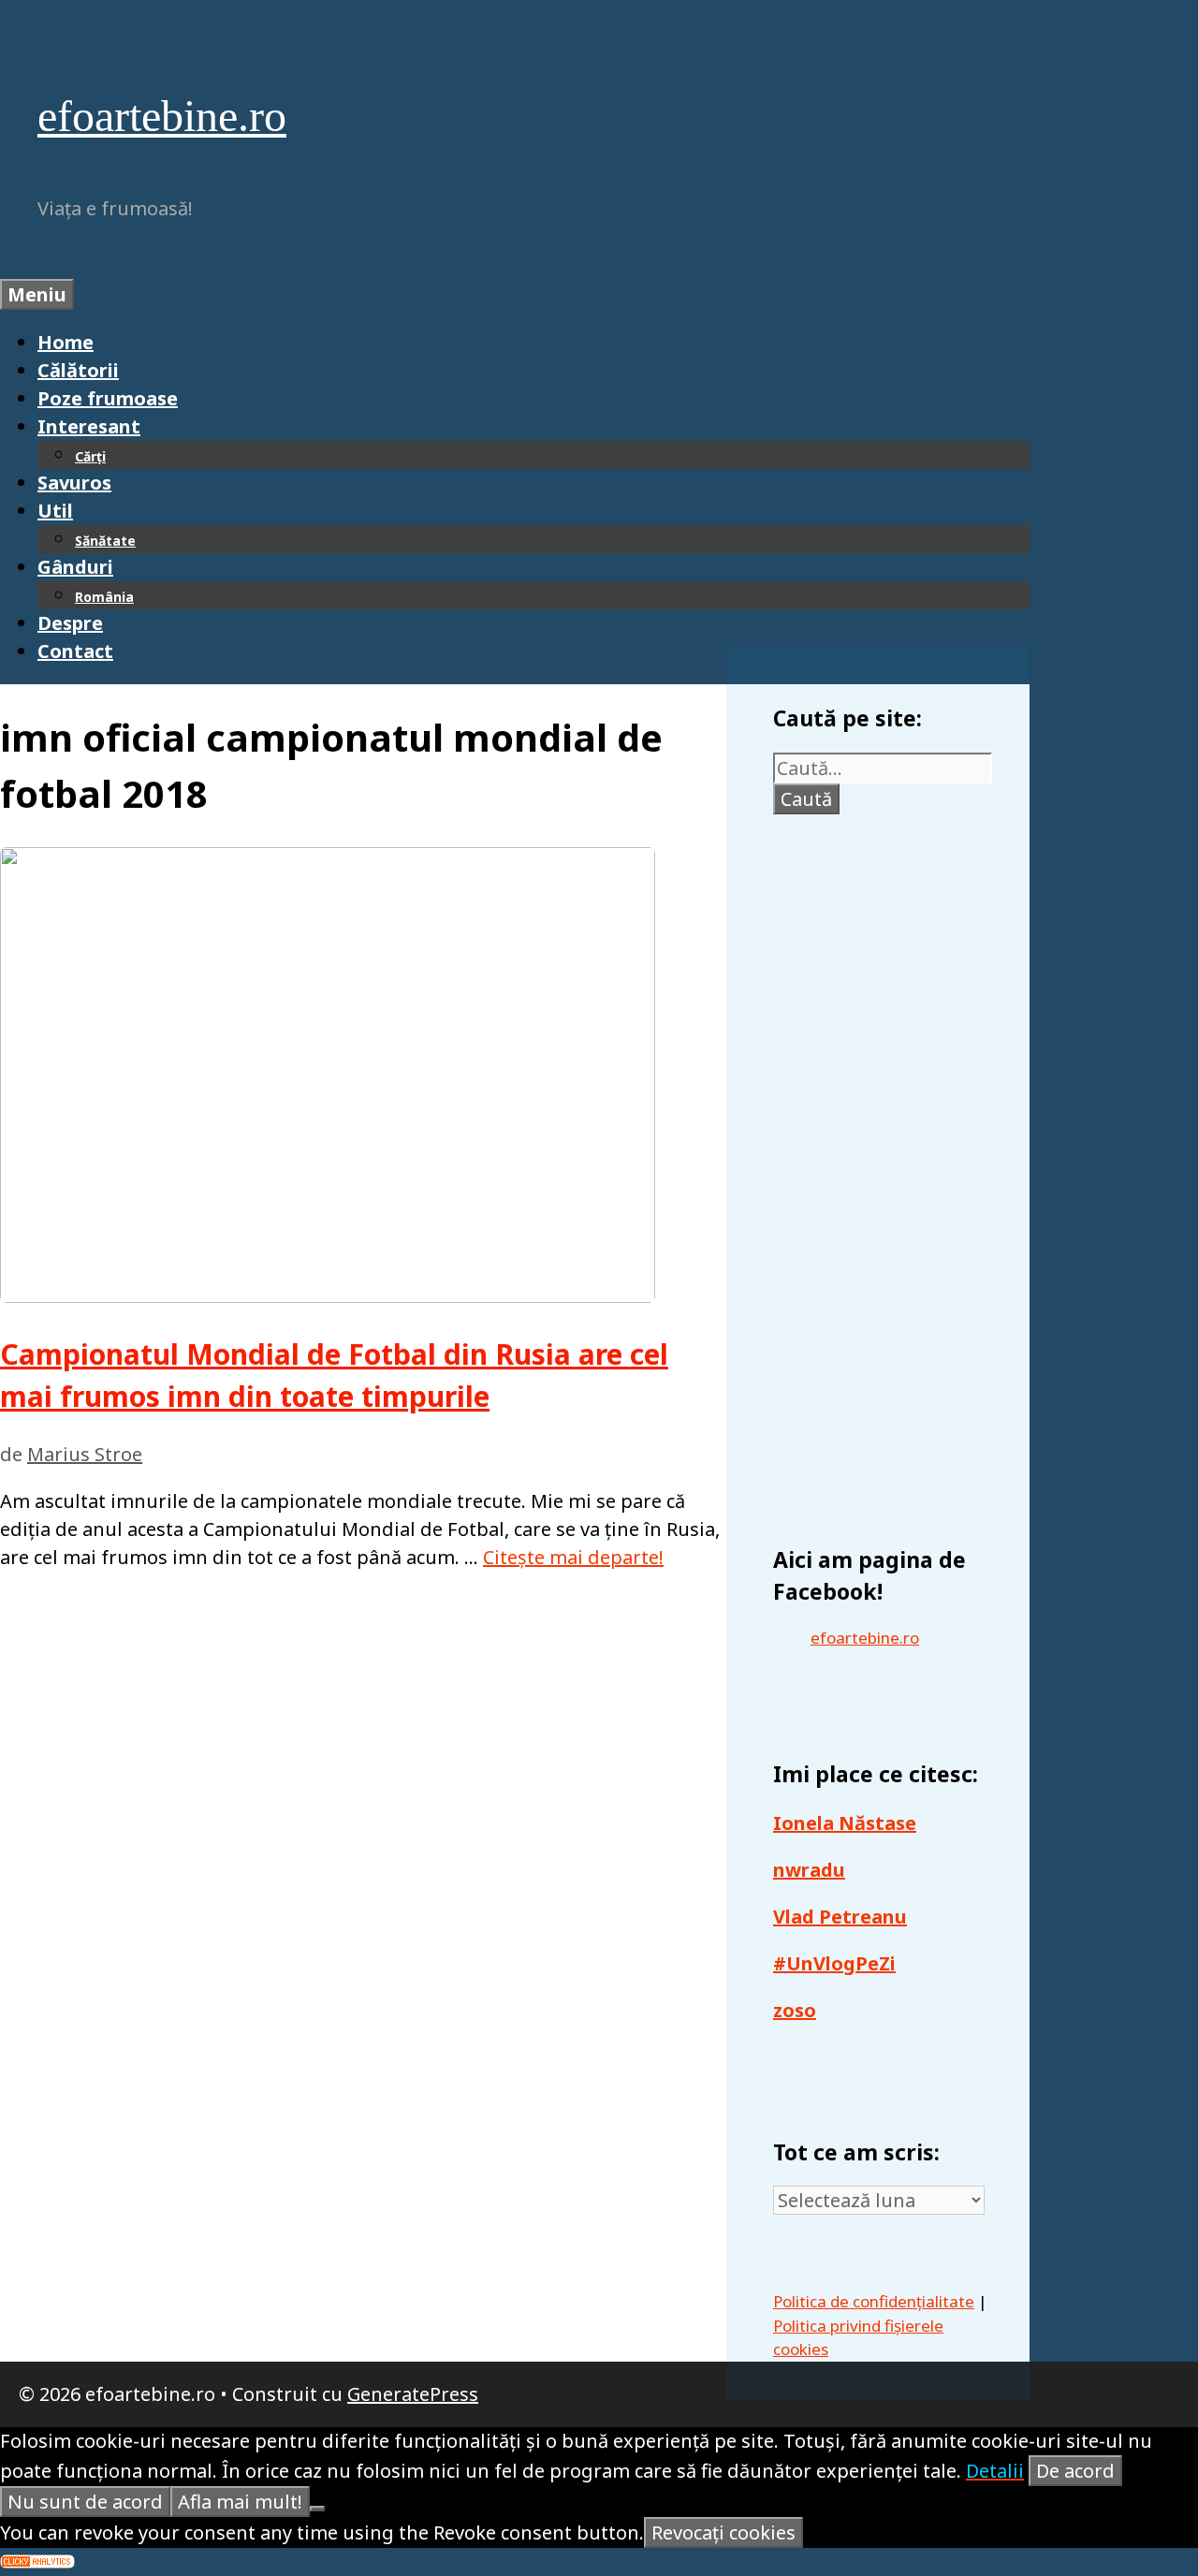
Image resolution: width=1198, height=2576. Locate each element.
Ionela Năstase (845, 1823)
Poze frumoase (108, 398)
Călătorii (78, 370)
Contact (75, 651)
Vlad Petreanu (840, 1917)
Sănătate (105, 541)
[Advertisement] (883, 1170)
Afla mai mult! (240, 2502)
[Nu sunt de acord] (317, 2509)
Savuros (74, 483)
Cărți (90, 456)
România (104, 597)
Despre (70, 623)
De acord (1075, 2471)
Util (55, 511)
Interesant (89, 426)
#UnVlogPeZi (834, 1963)
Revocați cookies (723, 2532)
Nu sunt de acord (85, 2502)
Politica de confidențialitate (874, 2301)
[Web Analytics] (37, 2561)
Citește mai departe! (573, 1557)
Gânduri (75, 567)
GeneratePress (413, 2394)
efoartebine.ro (162, 116)
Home (66, 342)
